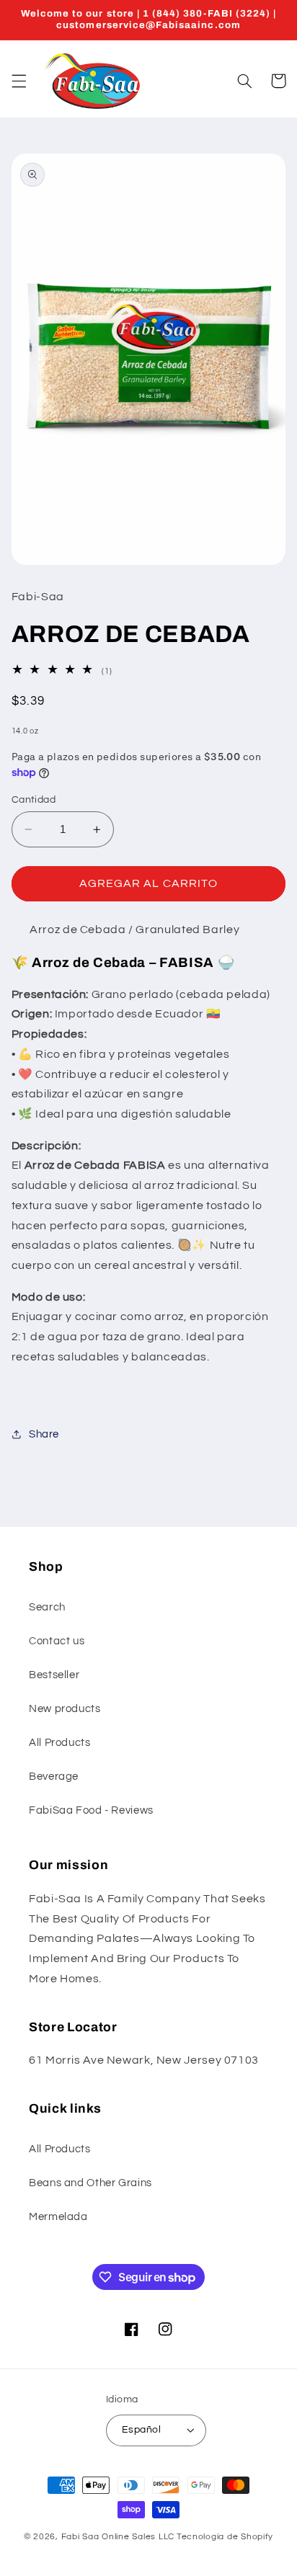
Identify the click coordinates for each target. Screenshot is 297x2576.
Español (141, 2430)
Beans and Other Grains (90, 2183)
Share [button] (44, 1434)
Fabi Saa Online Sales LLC (118, 2537)
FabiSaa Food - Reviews (91, 1810)
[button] (19, 81)
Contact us (57, 1641)
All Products (60, 1743)
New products (65, 1709)
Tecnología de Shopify (225, 2537)
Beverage (54, 1777)
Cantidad (34, 800)
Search (47, 1607)
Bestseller (54, 1675)
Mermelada (58, 2217)
